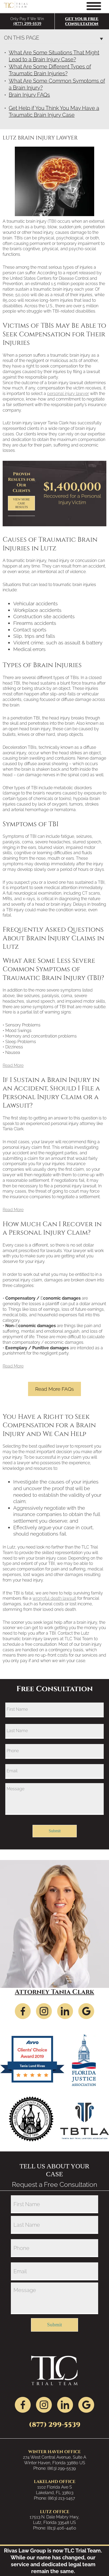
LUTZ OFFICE (55, 2512)
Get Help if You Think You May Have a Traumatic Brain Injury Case (54, 111)
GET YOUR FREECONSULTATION (82, 21)
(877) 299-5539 (27, 24)
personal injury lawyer (68, 394)
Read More (13, 1065)
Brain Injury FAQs (29, 95)
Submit (55, 1831)
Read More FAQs (54, 1389)
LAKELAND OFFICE (55, 2482)
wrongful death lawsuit (54, 1598)
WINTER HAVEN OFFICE (54, 2452)
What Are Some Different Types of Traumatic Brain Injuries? (50, 70)
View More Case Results (21, 503)
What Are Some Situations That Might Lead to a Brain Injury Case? (54, 56)
